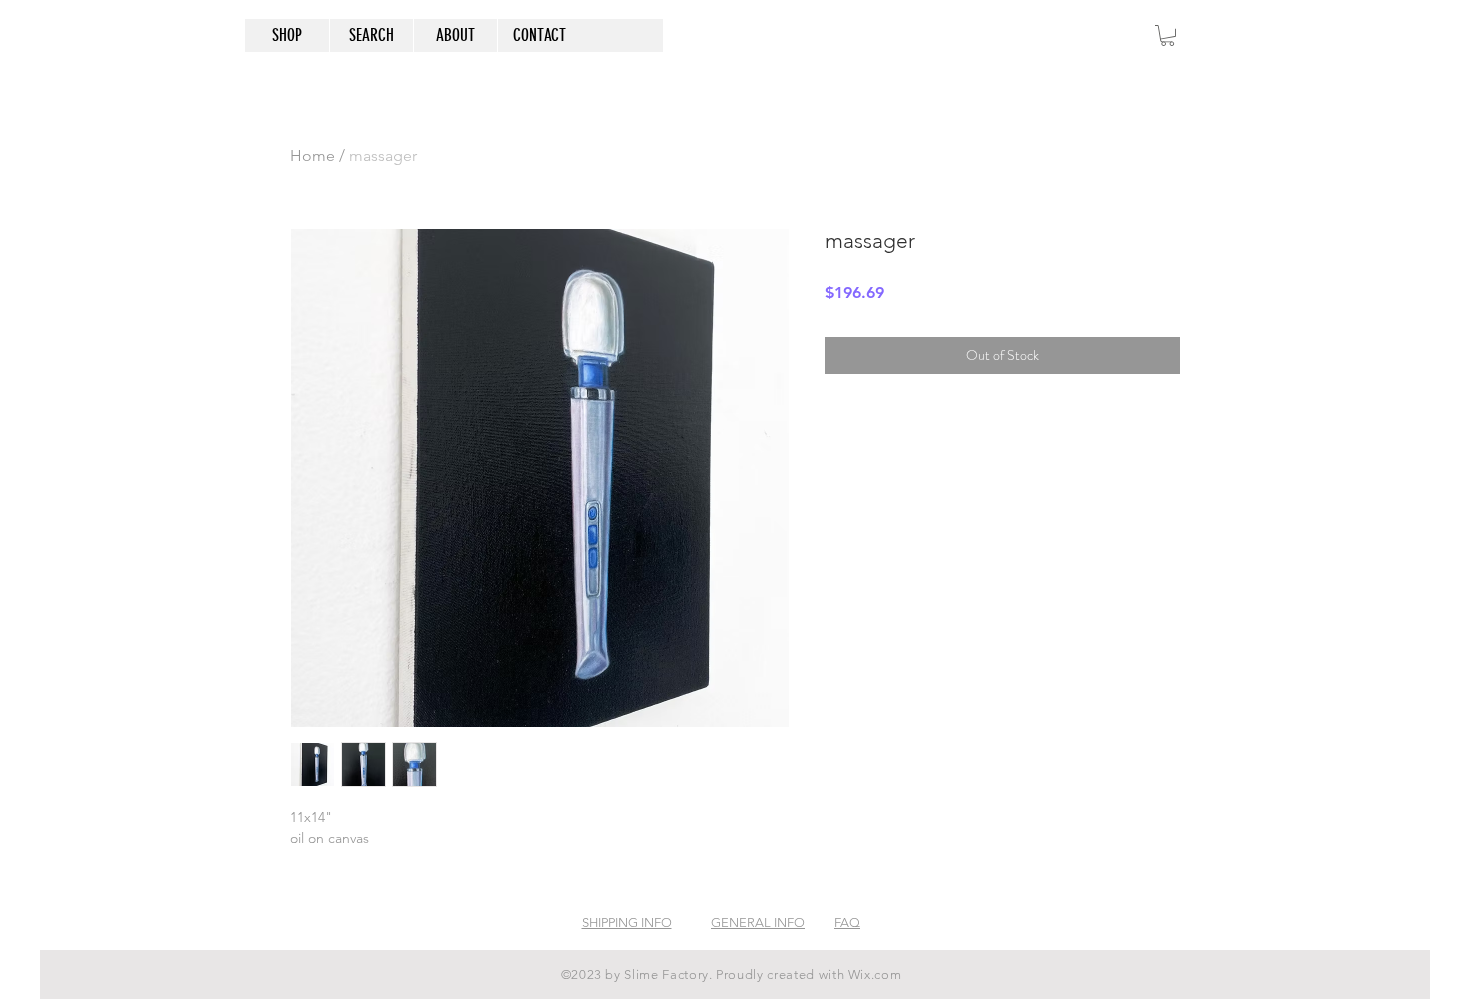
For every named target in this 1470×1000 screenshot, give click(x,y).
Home (312, 155)
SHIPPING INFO (627, 922)
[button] (1167, 35)
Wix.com (875, 974)
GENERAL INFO (758, 922)
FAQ (847, 922)
